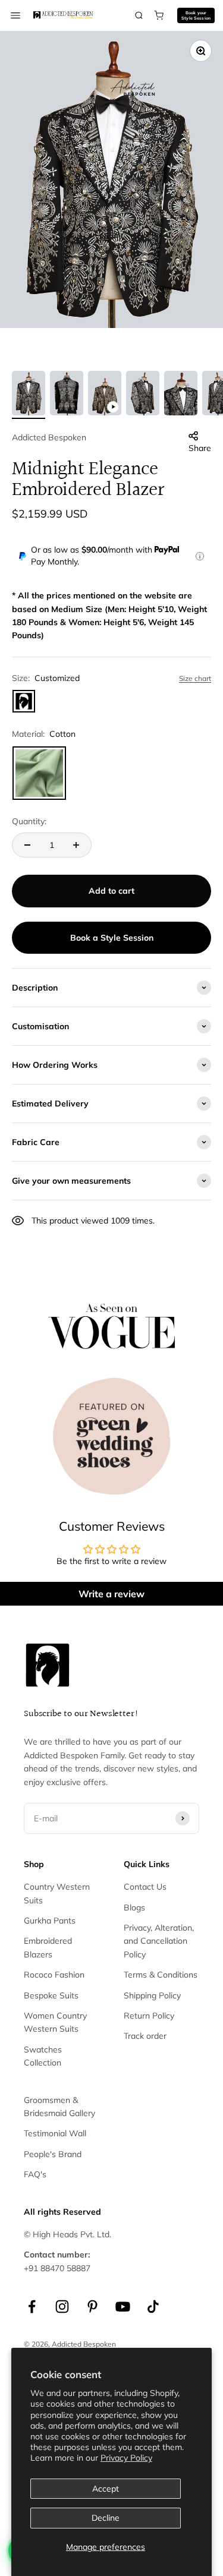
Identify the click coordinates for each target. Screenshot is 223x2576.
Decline (106, 2518)
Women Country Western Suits (55, 2022)
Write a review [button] (111, 1594)
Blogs (134, 1907)
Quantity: (29, 821)
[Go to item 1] (29, 395)
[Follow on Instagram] (62, 2307)
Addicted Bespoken (49, 437)
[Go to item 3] (105, 395)
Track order (145, 2036)
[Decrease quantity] (27, 845)
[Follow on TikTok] (153, 2307)
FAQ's (35, 2174)
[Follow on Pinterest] (92, 2307)
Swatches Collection (43, 2056)
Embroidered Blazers (48, 1947)
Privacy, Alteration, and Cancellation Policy (159, 1941)
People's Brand (53, 2154)
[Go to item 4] (143, 395)
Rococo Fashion (54, 1975)
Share (200, 448)
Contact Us (145, 1887)
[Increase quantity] (76, 845)
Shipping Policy (152, 1995)
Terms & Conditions (161, 1975)
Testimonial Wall (55, 2133)
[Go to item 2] (67, 395)
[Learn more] (200, 556)
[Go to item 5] (181, 395)
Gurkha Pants (50, 1921)
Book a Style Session (112, 938)
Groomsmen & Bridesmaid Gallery (59, 2107)
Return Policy (149, 2016)
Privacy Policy (126, 2458)
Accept (106, 2489)
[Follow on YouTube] (123, 2307)
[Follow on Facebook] (32, 2307)
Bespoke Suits (51, 1995)
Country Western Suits (57, 1893)
